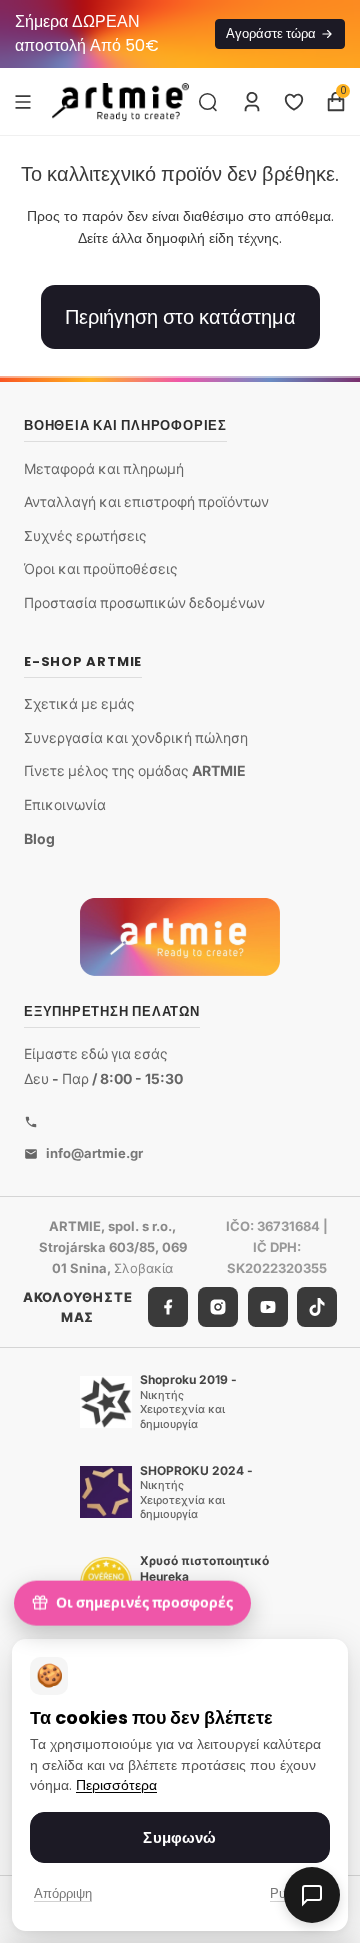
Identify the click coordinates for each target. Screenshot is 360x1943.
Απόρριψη (63, 1893)
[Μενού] (23, 101)
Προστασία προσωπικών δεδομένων (144, 602)
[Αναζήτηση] (208, 102)
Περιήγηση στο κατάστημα (180, 317)
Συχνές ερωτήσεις (85, 535)
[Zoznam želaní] (294, 102)
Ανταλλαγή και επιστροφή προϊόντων (146, 501)
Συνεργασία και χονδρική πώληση (136, 737)
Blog (39, 838)
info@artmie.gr (94, 1153)
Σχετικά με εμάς (79, 703)
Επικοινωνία (65, 804)
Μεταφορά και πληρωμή (104, 468)
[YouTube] (268, 1307)
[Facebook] (168, 1307)
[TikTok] (317, 1307)
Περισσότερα (116, 1785)
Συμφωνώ (179, 1837)
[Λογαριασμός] (252, 102)
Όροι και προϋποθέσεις (101, 568)
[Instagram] (218, 1307)
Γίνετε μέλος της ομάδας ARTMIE (135, 770)
